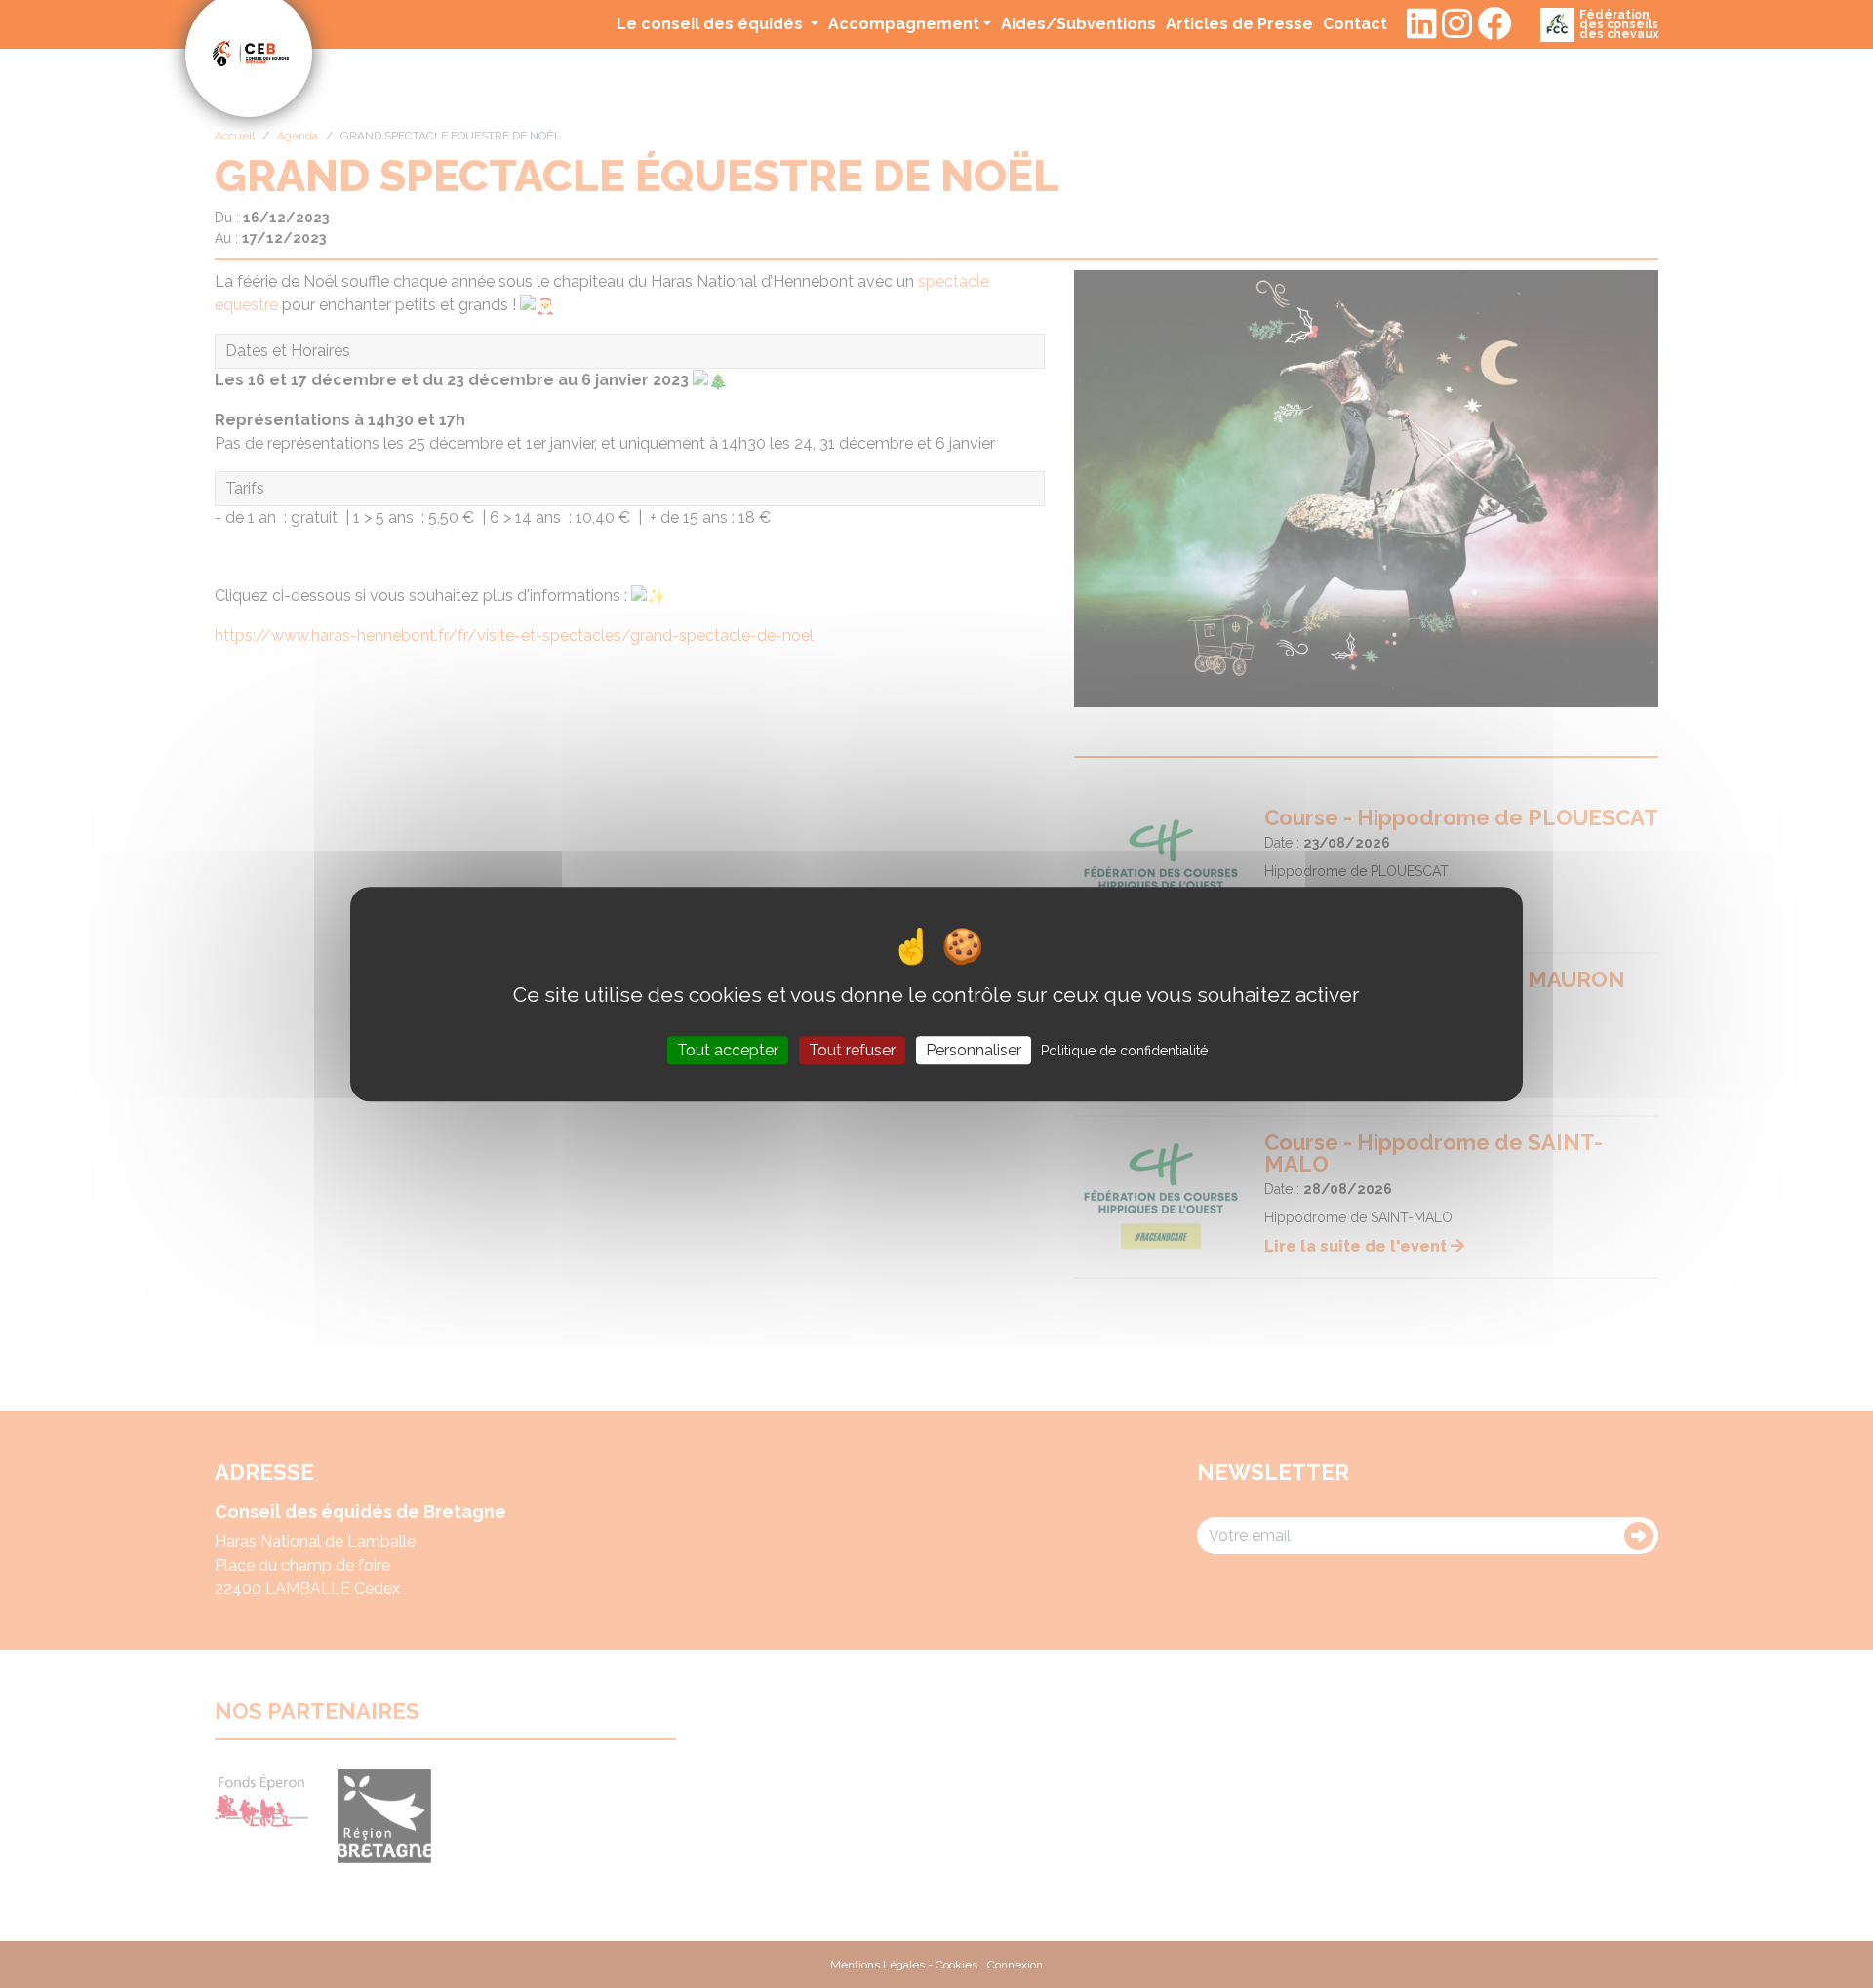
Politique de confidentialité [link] (1124, 1051)
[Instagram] (1457, 24)
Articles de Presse (1239, 23)
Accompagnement (904, 24)
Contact (1355, 23)
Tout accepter (728, 1050)
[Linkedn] (1422, 24)
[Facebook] (1494, 24)
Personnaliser (974, 1050)
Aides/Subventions (1078, 23)
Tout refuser (852, 1050)
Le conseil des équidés (712, 24)
